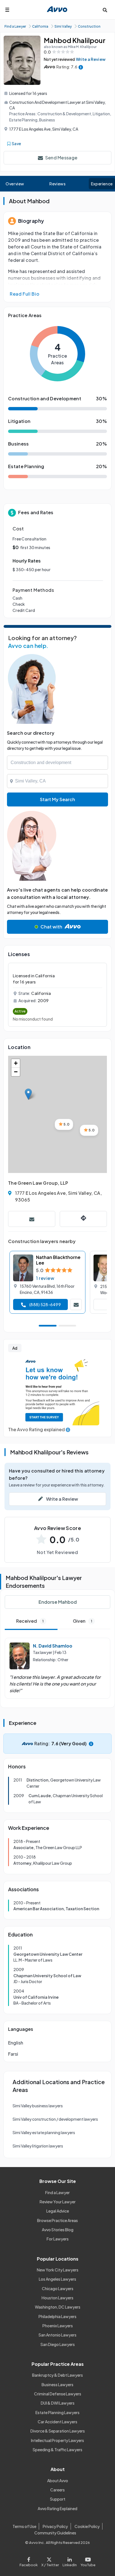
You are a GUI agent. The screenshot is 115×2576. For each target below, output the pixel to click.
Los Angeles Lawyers (57, 2279)
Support (58, 2499)
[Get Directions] (83, 1219)
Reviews (57, 184)
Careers (57, 2490)
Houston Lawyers (57, 2298)
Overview (15, 184)
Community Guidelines (55, 2533)
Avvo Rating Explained (57, 2508)
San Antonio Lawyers (57, 2335)
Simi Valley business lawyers (38, 2106)
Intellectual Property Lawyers (57, 2440)
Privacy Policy (55, 2526)
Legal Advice (58, 2211)
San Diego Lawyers (58, 2344)
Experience (102, 184)
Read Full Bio (25, 294)
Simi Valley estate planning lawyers (44, 2132)
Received (30, 1621)
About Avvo (58, 2481)
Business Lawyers (57, 2385)
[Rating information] (81, 67)
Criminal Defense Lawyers (58, 2394)
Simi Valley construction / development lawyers (55, 2119)
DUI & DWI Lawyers (58, 2403)
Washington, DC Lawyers (58, 2307)
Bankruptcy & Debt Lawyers (57, 2375)
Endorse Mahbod (58, 1602)
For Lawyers (58, 2239)
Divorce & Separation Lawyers (58, 2431)
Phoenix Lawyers (58, 2326)
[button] (28, 1094)
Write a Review (91, 59)
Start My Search (57, 799)
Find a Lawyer (57, 2192)
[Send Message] (32, 1219)
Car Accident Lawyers (57, 2422)
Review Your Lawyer (58, 2202)
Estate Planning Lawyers (57, 2412)
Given (82, 1621)
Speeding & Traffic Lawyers (57, 2450)
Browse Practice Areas (57, 2220)
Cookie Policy (87, 2526)
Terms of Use (24, 2526)
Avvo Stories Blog (58, 2230)
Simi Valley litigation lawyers (38, 2146)
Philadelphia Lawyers (57, 2316)
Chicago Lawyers (58, 2288)
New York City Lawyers (58, 2270)
